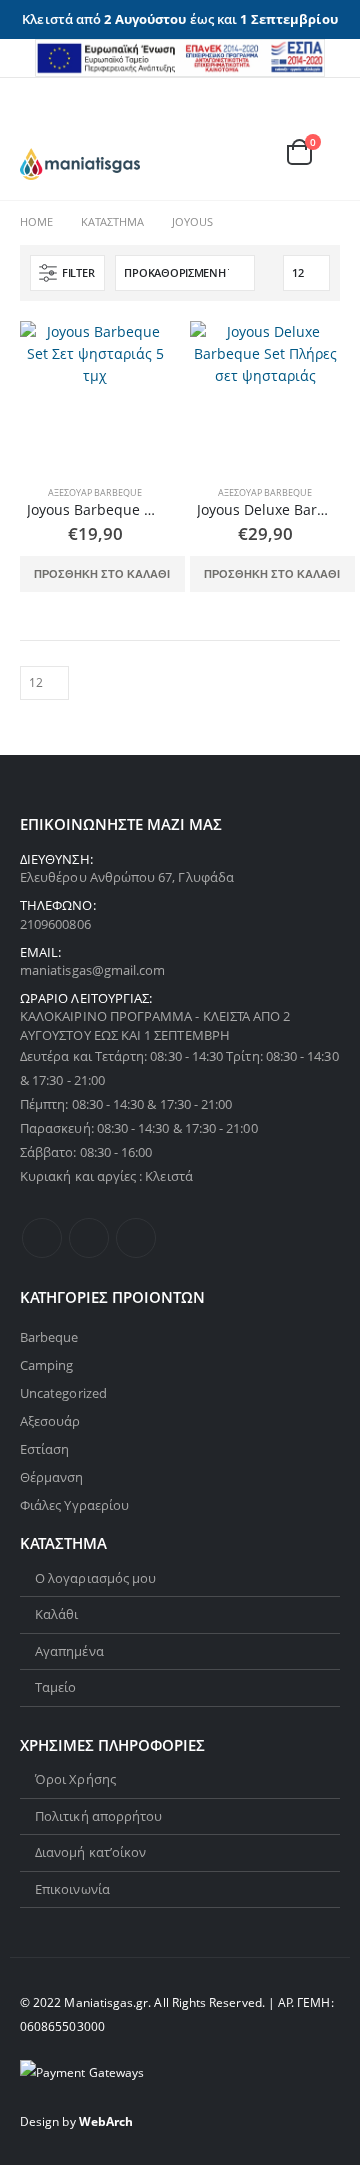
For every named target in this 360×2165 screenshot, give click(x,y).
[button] (35, 123)
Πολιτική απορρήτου (98, 1816)
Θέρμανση (52, 1477)
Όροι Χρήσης (75, 1779)
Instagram (136, 1238)
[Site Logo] (80, 164)
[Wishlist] (320, 125)
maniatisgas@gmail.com (92, 970)
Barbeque (49, 1337)
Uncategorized (63, 1393)
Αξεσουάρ (50, 1421)
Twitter (89, 1238)
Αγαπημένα (69, 1651)
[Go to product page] (95, 396)
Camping (46, 1365)
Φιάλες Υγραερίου (74, 1505)
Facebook (42, 1238)
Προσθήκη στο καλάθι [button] (102, 574)
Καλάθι (56, 1614)
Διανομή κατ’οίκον (90, 1852)
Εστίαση (44, 1449)
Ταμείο (55, 1687)
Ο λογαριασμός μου (95, 1578)
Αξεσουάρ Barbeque (95, 492)
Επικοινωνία (72, 1889)
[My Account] (275, 125)
